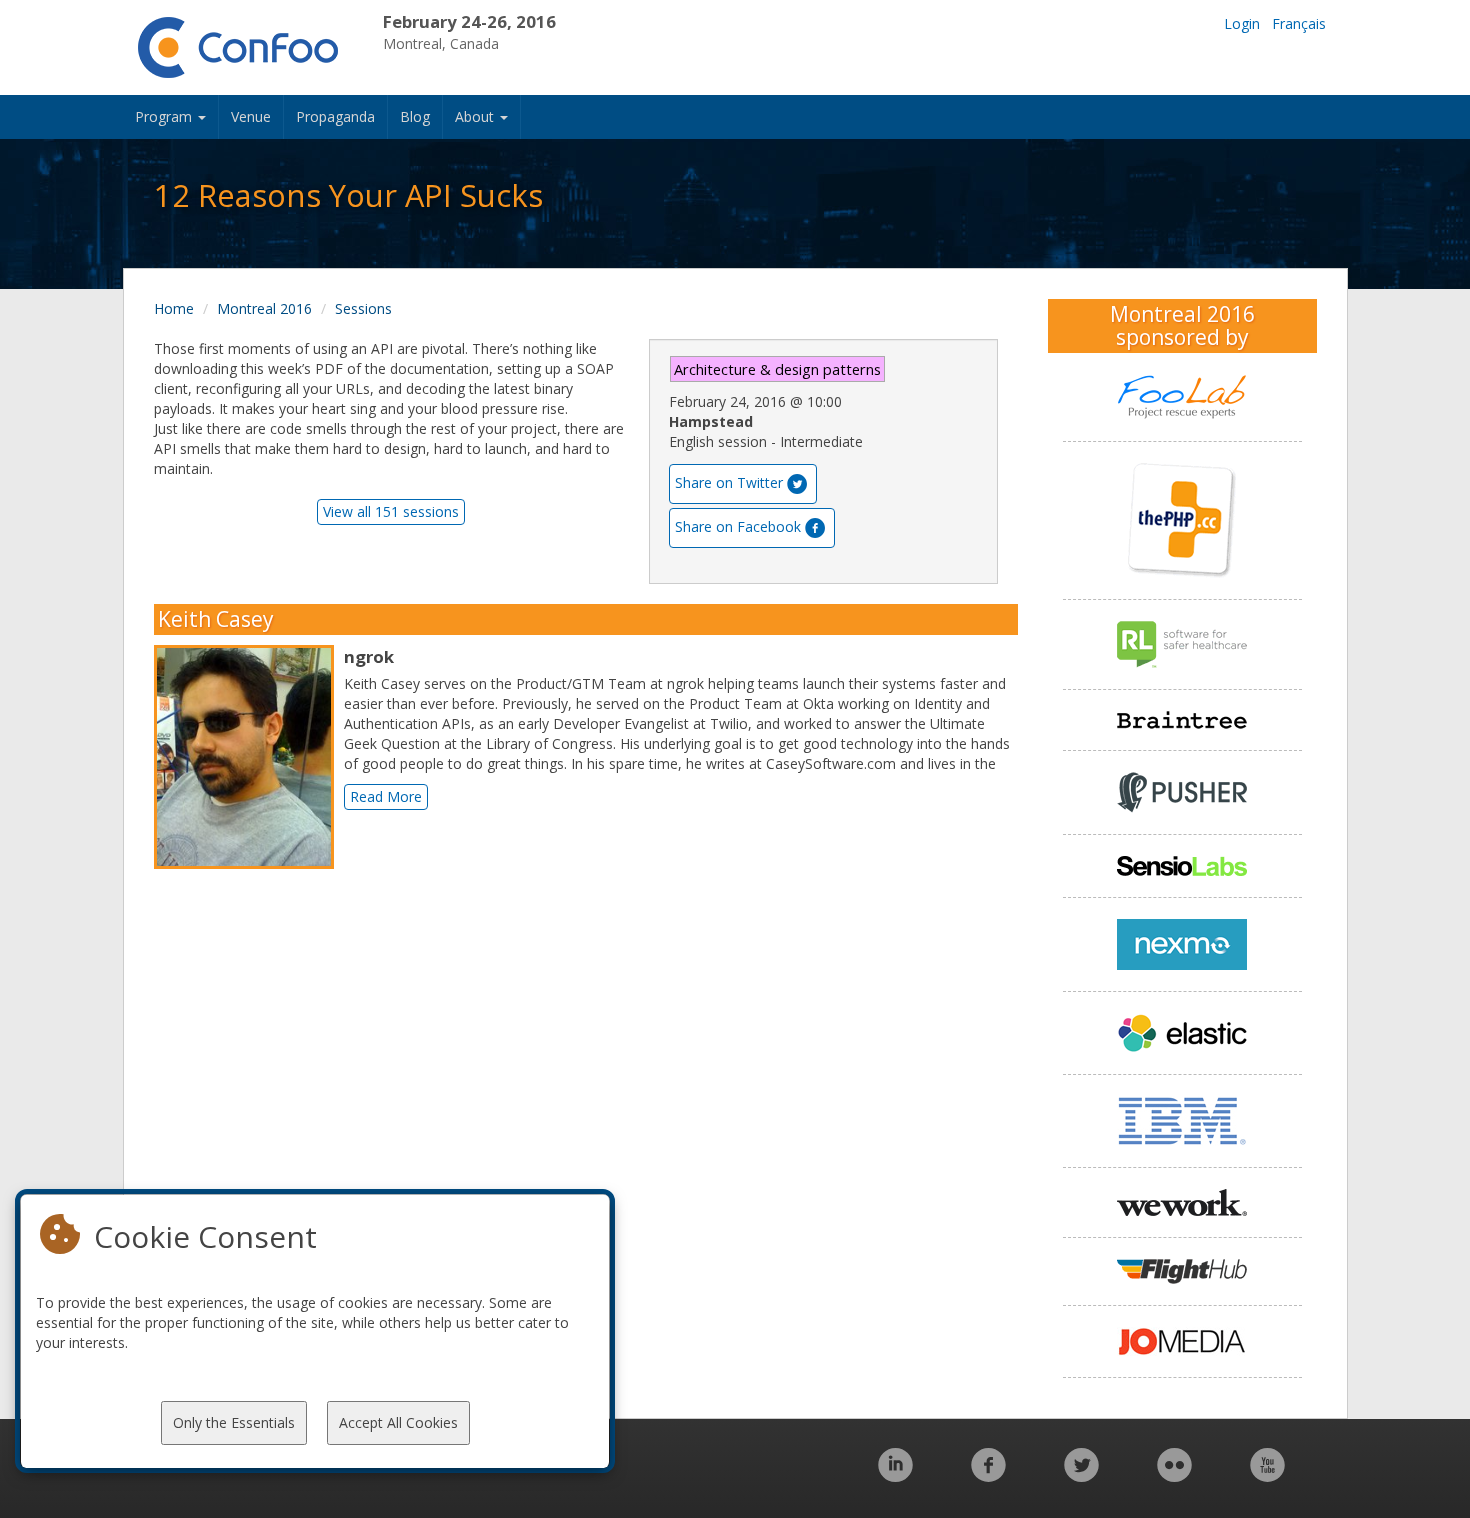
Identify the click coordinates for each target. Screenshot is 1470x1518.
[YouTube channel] (1267, 1475)
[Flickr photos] (1174, 1475)
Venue (251, 116)
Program (165, 116)
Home (174, 308)
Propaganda (335, 116)
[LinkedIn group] (895, 1475)
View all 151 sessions (391, 511)
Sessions (363, 308)
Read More (386, 796)
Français (1299, 23)
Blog (415, 116)
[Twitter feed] (1081, 1475)
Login (1242, 23)
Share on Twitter (729, 482)
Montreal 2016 (264, 308)
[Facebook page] (988, 1475)
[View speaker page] (249, 757)
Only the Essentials (234, 1422)
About (476, 116)
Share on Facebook (738, 526)
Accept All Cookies (398, 1422)
